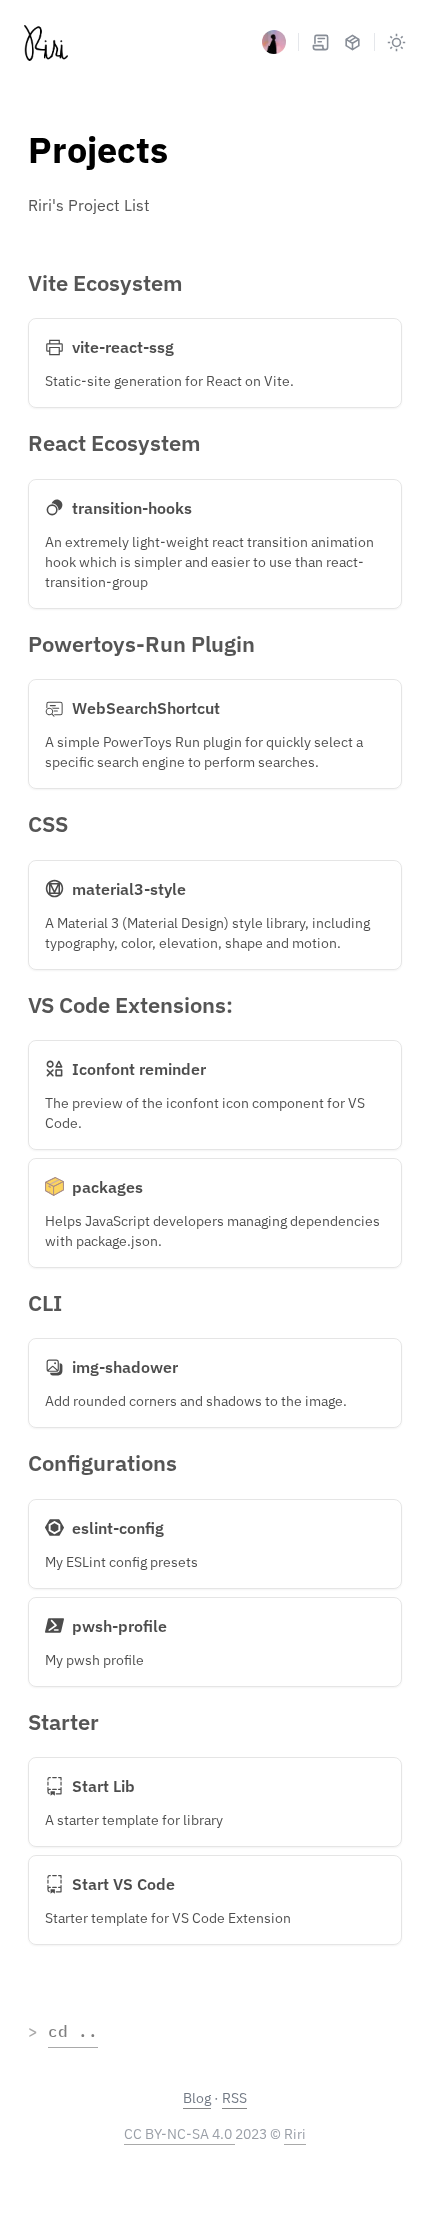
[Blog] (320, 42)
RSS (234, 2098)
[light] (396, 42)
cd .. (73, 2031)
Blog (197, 2098)
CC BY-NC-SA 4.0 (179, 2134)
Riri (295, 2134)
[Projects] (352, 42)
